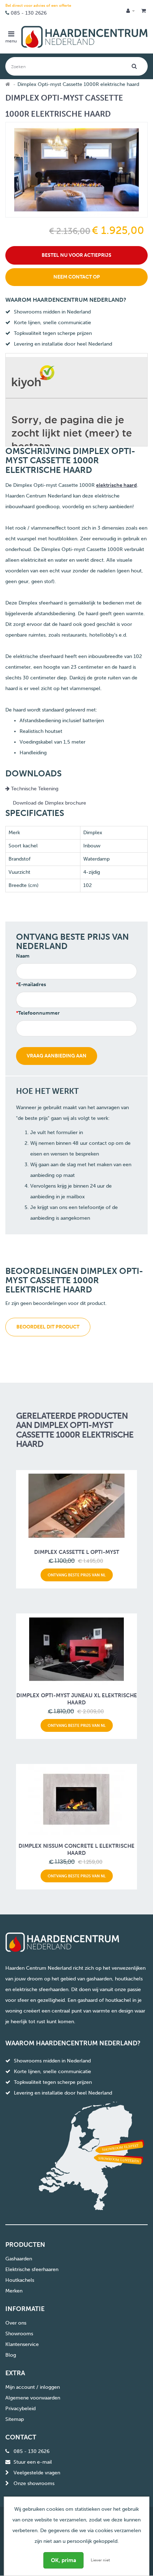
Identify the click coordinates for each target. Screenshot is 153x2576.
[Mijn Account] (131, 11)
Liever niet (100, 2560)
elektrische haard (117, 485)
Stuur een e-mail (33, 2462)
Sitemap (15, 2419)
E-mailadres (32, 985)
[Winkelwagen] (144, 11)
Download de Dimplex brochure (49, 803)
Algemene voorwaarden (33, 2398)
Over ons (16, 2323)
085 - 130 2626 (29, 13)
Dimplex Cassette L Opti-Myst (77, 1552)
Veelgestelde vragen (37, 2473)
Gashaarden (19, 2259)
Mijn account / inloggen (33, 2387)
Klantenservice (22, 2344)
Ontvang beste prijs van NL (77, 1575)
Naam (23, 956)
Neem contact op (77, 277)
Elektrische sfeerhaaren (32, 2269)
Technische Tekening (34, 789)
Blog (11, 2355)
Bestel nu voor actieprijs (76, 255)
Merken (14, 2291)
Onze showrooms (34, 2483)
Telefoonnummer (39, 1013)
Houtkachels (20, 2280)
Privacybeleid (20, 2409)
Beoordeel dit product (48, 1327)
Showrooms (19, 2334)
